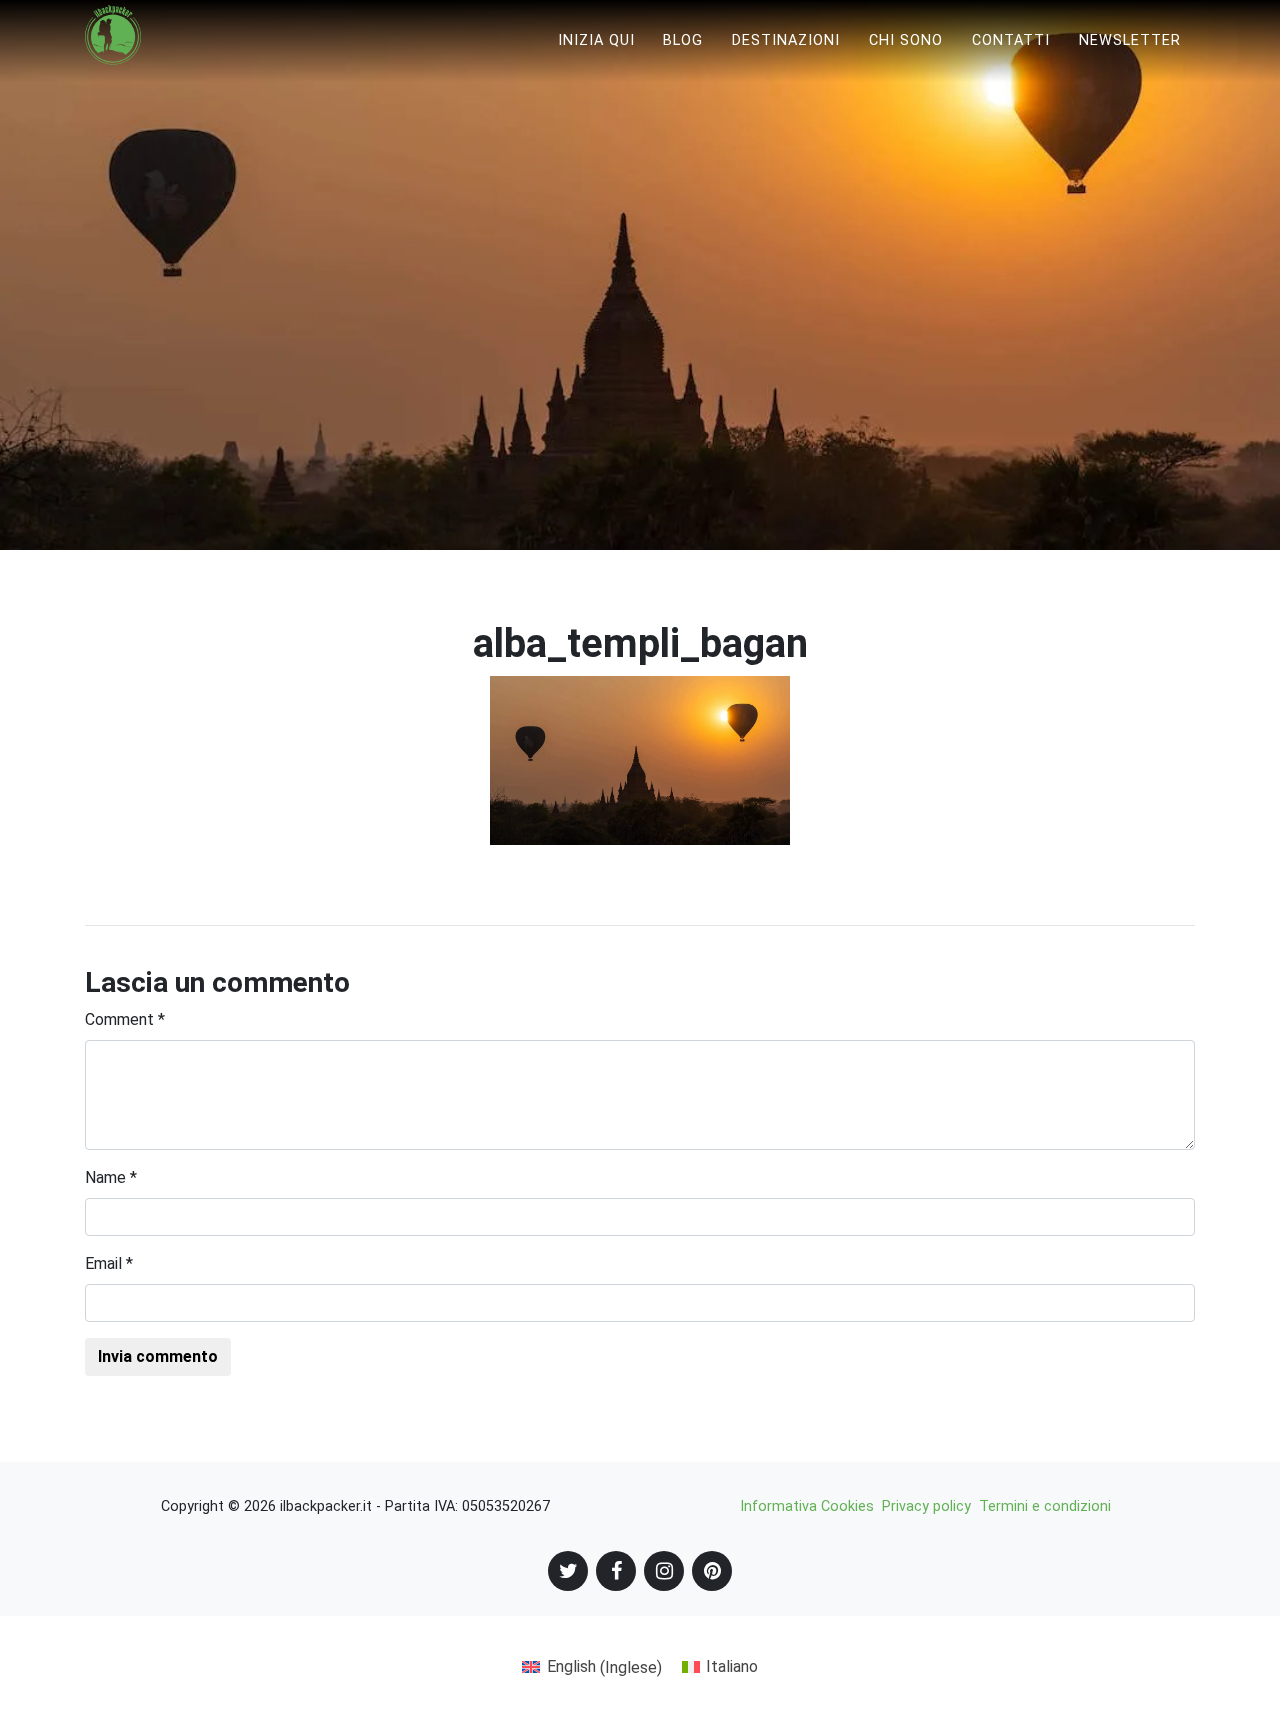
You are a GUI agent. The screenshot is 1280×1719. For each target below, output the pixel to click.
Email (109, 1263)
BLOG (683, 40)
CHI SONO (906, 40)
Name (111, 1177)
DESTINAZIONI (786, 40)
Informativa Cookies (807, 1506)
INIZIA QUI (596, 40)
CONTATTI (1011, 40)
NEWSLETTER (1130, 40)
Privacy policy (926, 1506)
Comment (125, 1019)
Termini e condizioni (1045, 1506)
